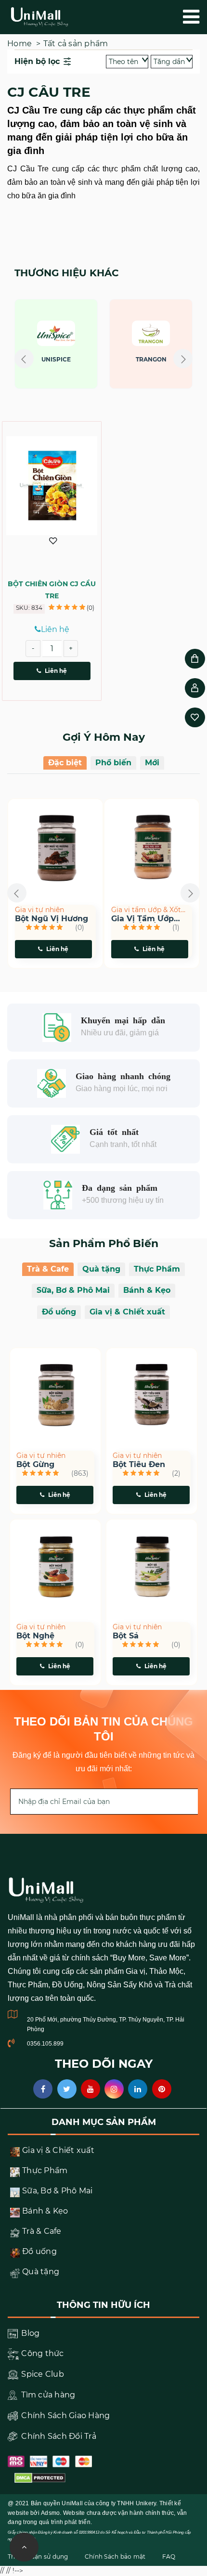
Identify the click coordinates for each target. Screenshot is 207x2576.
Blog (29, 2333)
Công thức (42, 2353)
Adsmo (50, 2513)
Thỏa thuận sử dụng (38, 2557)
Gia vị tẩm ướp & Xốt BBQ (146, 910)
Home (19, 44)
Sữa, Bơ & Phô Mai (73, 1290)
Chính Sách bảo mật (115, 2557)
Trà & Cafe (48, 1269)
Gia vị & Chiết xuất (127, 1312)
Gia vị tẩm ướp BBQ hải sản (142, 919)
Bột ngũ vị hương (52, 919)
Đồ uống (59, 1312)
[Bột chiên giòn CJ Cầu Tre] (52, 485)
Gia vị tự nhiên (39, 910)
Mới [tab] (152, 763)
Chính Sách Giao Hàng (65, 2415)
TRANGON (102, 359)
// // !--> (103, 353)
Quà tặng (101, 1269)
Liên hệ (56, 671)
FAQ (169, 2557)
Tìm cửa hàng (47, 2395)
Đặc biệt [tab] (65, 763)
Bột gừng (35, 1465)
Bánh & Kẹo (147, 1290)
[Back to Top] (24, 2547)
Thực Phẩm (157, 1269)
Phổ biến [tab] (113, 763)
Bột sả (126, 1636)
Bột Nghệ (35, 1636)
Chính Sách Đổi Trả (58, 2436)
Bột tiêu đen (139, 1465)
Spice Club (42, 2374)
